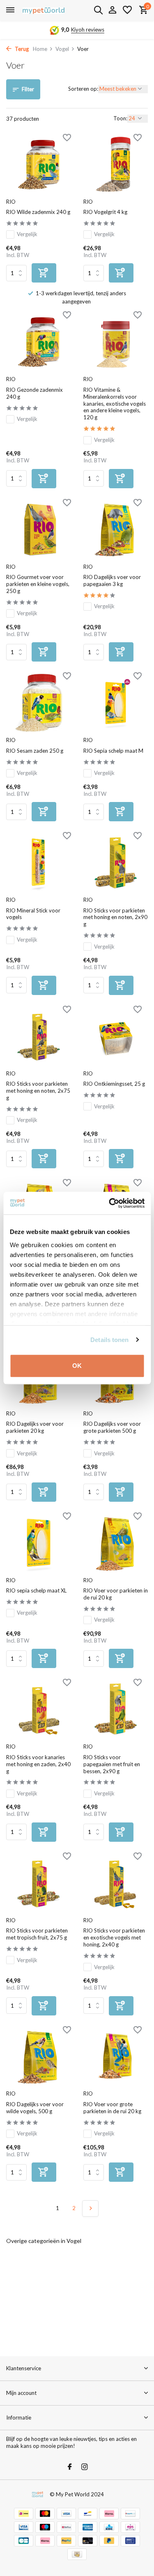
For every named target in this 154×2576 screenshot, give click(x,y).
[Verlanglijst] (127, 10)
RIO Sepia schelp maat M (113, 751)
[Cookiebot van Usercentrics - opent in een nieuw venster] (110, 1203)
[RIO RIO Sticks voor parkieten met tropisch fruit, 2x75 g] (39, 1883)
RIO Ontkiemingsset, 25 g (114, 1084)
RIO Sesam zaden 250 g (35, 751)
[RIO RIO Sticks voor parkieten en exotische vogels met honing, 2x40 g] (116, 1883)
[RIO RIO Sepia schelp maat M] (116, 703)
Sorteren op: (83, 89)
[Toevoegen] (44, 273)
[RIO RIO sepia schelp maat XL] (39, 1543)
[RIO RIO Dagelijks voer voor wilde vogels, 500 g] (39, 2057)
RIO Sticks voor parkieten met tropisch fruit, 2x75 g (37, 1934)
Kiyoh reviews (88, 30)
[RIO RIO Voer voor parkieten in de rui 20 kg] (116, 1543)
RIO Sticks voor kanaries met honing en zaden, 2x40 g (38, 1764)
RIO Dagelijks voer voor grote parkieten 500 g (112, 1427)
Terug (21, 49)
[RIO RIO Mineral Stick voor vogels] (39, 863)
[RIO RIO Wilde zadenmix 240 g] (39, 164)
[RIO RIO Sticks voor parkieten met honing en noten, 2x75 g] (39, 1036)
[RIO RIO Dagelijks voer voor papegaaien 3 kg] (116, 530)
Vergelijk (27, 234)
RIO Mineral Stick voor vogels (33, 914)
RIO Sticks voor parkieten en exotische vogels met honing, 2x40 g (114, 1937)
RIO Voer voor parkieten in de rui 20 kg (116, 1594)
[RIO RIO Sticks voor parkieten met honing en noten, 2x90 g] (116, 863)
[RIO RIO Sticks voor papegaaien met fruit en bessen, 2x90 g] (116, 1709)
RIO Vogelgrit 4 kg (105, 212)
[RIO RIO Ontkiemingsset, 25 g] (116, 1036)
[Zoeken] (98, 10)
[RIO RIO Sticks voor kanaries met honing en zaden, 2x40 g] (39, 1709)
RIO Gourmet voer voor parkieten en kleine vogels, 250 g (38, 584)
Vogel (62, 49)
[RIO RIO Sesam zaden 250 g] (39, 703)
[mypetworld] (44, 10)
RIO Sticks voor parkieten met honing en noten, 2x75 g (38, 1091)
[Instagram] (85, 2467)
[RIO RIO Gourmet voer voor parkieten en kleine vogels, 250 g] (39, 530)
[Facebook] (70, 2467)
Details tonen (109, 1340)
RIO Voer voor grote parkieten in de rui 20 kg (112, 2108)
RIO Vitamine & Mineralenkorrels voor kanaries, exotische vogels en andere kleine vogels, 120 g (115, 404)
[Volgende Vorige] (90, 2208)
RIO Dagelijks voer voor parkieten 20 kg (35, 1427)
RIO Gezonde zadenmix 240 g (34, 393)
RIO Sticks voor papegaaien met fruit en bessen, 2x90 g (112, 1764)
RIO (11, 202)
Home (40, 49)
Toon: (120, 118)
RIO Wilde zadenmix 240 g (38, 212)
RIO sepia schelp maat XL (36, 1590)
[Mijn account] (112, 10)
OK (77, 1366)
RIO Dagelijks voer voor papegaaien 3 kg (112, 580)
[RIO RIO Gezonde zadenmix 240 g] (39, 342)
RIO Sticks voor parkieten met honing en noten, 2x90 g (115, 917)
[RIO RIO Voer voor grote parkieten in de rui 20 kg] (116, 2057)
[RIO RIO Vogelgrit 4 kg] (116, 164)
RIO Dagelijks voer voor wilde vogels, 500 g (35, 2108)
